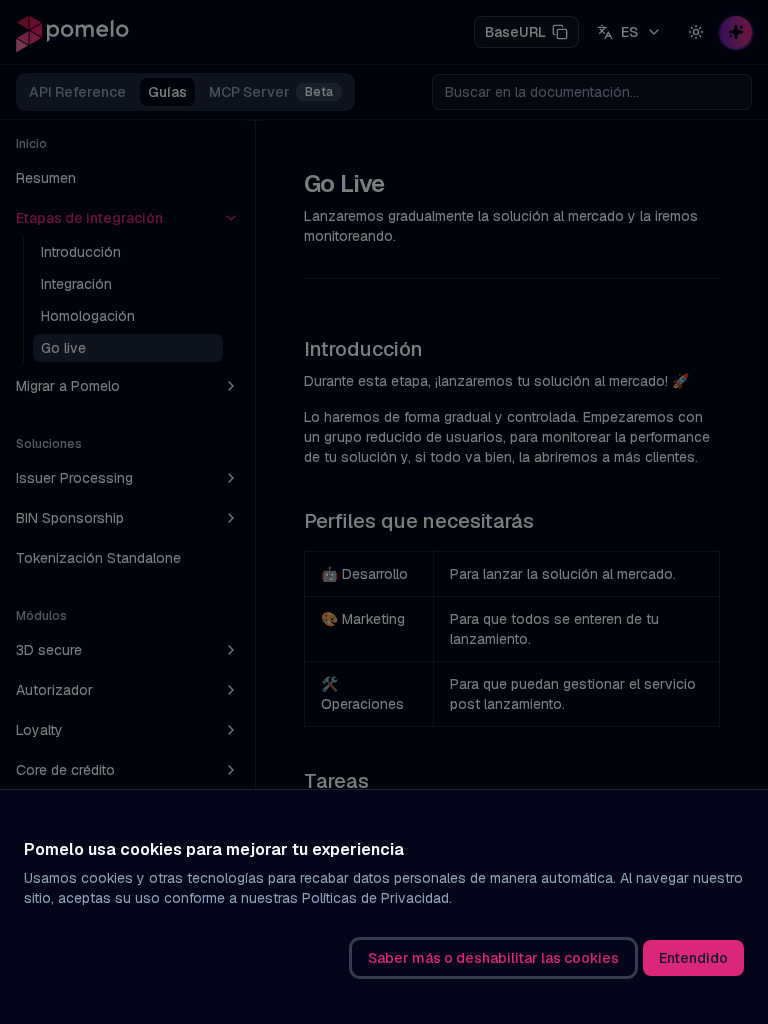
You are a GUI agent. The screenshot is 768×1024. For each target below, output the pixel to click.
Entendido (693, 958)
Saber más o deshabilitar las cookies (493, 958)
